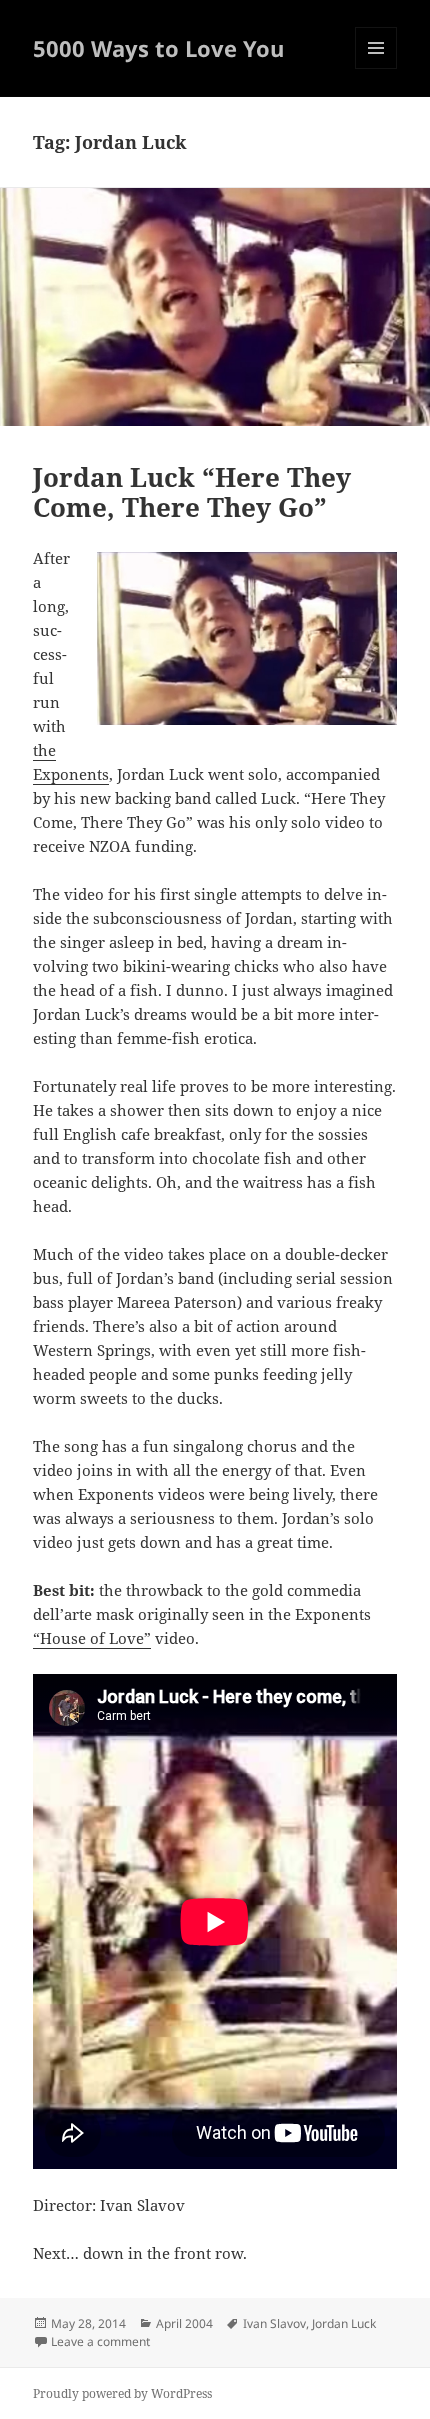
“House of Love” (92, 1638)
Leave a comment (100, 2341)
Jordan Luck (344, 2323)
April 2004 (184, 2323)
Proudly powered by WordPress (122, 2393)
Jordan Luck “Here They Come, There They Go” (192, 492)
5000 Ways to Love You (158, 48)
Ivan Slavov (274, 2323)
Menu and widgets (376, 68)
